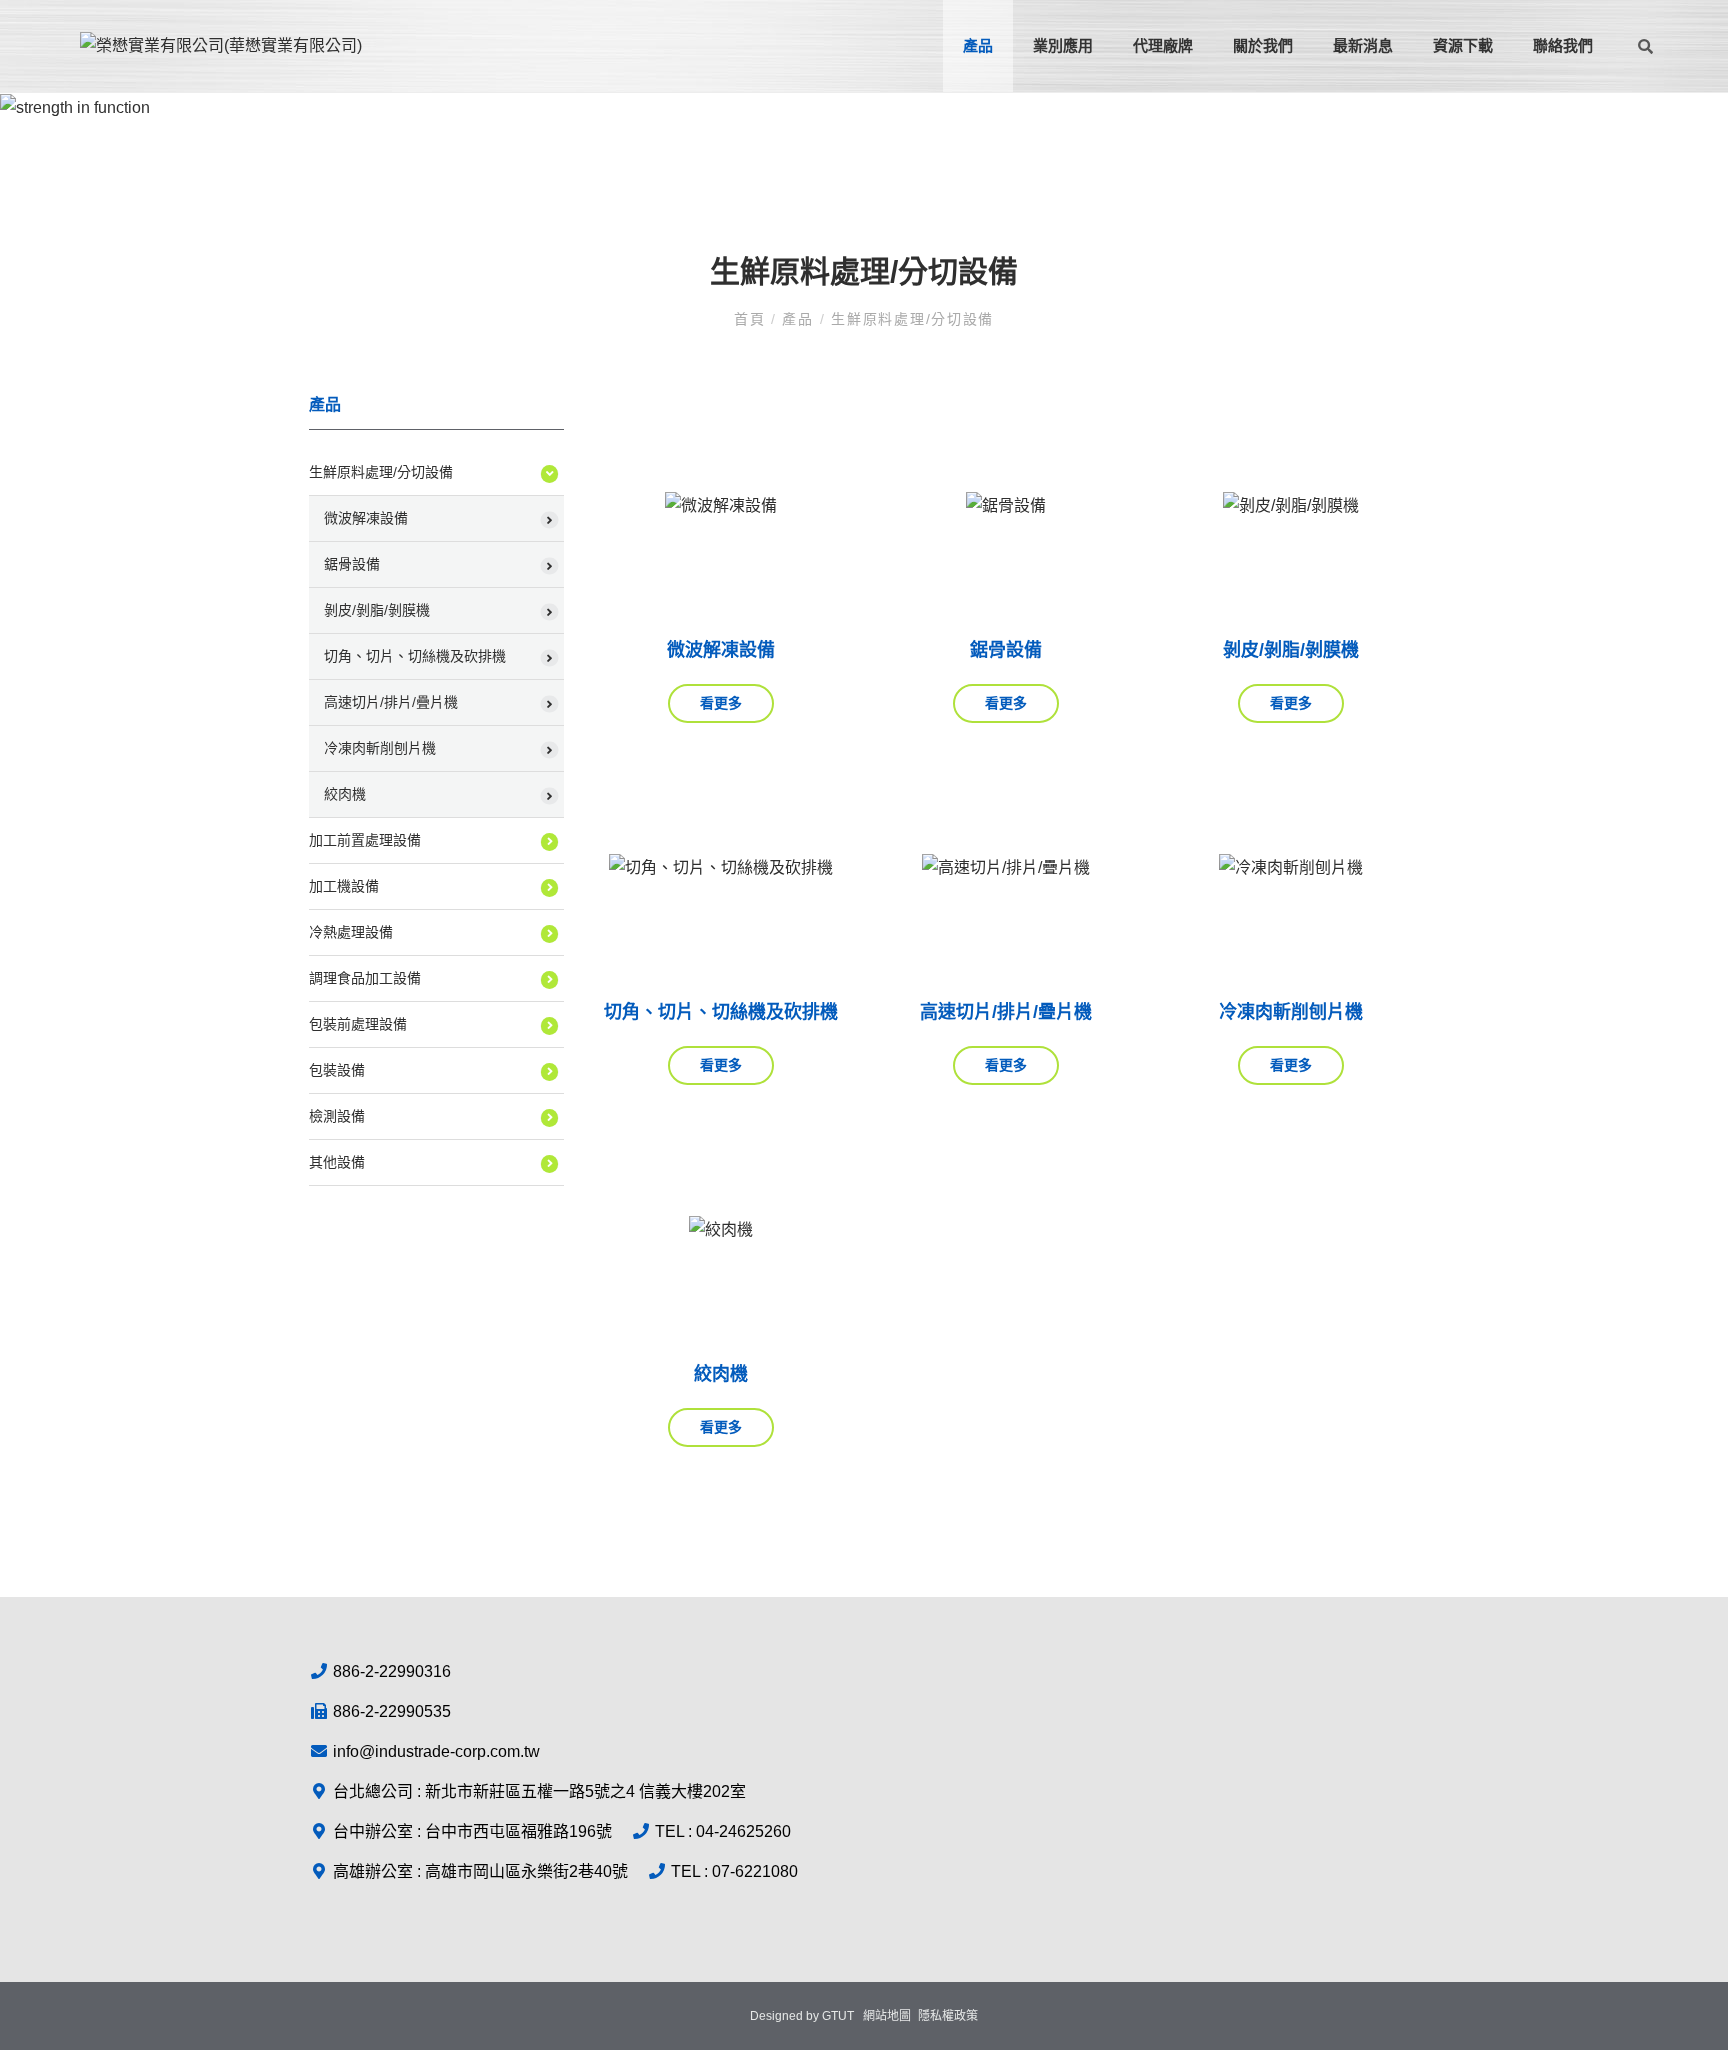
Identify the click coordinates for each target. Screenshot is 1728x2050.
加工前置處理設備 (365, 840)
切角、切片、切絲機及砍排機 (415, 656)
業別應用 (1063, 45)
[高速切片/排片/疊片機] (1006, 868)
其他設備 (337, 1162)
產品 (978, 45)
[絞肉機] (721, 1230)
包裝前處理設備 (358, 1024)
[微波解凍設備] (721, 506)
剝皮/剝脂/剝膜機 (377, 610)
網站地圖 (887, 2016)
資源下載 (1463, 45)
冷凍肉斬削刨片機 (380, 748)
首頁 (752, 319)
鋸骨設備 (352, 564)
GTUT (838, 2016)
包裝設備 (337, 1070)
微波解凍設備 (366, 518)
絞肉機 (345, 794)
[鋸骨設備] (1006, 506)
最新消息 (1363, 45)
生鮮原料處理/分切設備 (912, 319)
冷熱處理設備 (351, 932)
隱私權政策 (948, 2016)
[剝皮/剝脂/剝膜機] (1291, 506)
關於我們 (1263, 45)
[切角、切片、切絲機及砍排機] (721, 868)
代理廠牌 (1163, 45)
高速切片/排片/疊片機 (391, 702)
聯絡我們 (1563, 45)
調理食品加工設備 (365, 978)
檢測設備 (337, 1116)
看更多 (721, 703)
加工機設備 (344, 886)
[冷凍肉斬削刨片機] (1291, 868)
